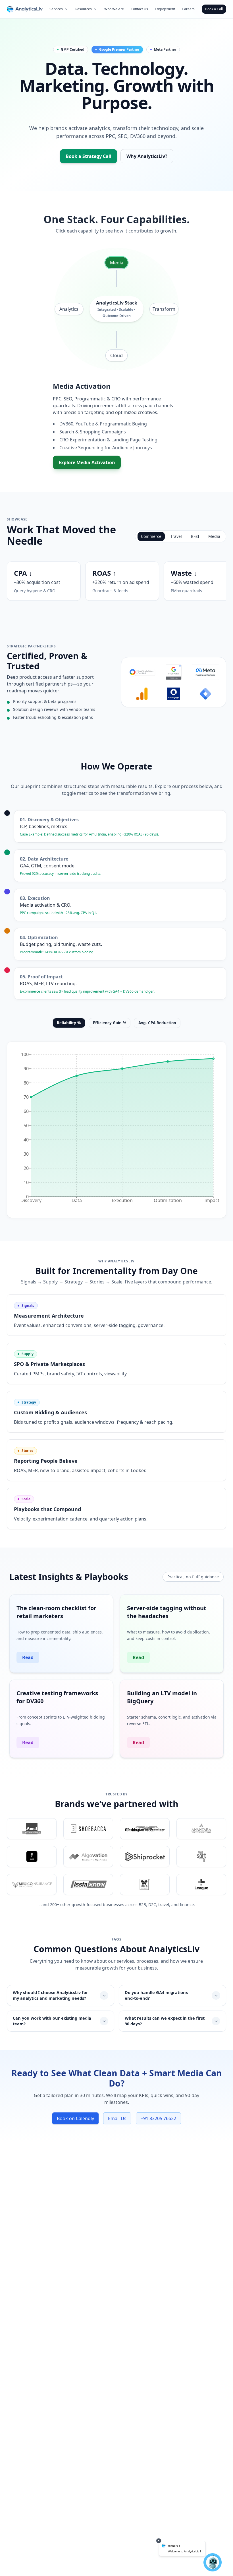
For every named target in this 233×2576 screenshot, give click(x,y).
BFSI (195, 536)
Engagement (165, 9)
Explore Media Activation (87, 462)
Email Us (117, 2118)
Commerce (151, 536)
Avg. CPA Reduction (157, 1023)
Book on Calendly (75, 2118)
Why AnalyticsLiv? (147, 156)
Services (56, 9)
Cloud (116, 355)
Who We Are (114, 9)
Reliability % (69, 1023)
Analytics (69, 309)
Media (117, 263)
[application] (116, 1130)
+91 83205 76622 (158, 2118)
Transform (164, 309)
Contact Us (139, 9)
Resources (84, 9)
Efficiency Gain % (110, 1023)
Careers (188, 9)
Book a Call (214, 9)
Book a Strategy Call (89, 156)
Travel (176, 536)
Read (28, 1657)
